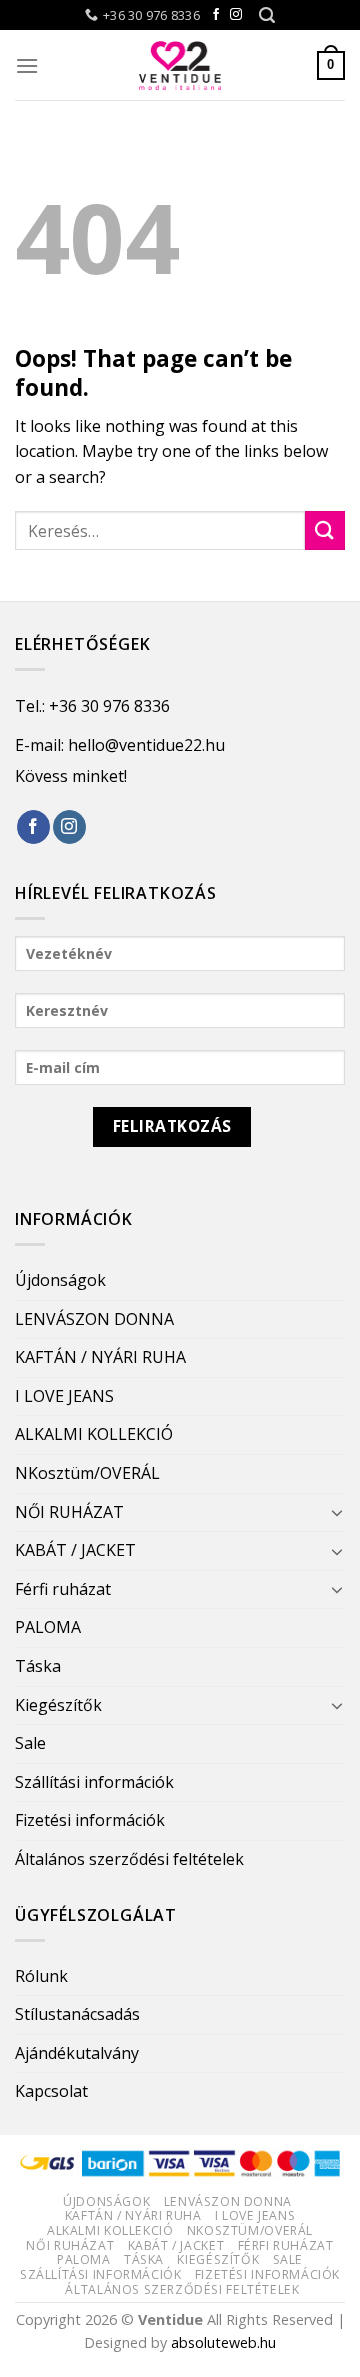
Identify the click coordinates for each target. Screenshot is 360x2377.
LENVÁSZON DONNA (94, 1319)
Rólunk (41, 1976)
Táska (38, 1666)
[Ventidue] (180, 65)
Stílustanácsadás (77, 2014)
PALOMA (48, 1627)
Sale (30, 1743)
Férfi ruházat (63, 1589)
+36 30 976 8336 (109, 706)
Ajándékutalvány (77, 2053)
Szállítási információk (94, 1782)
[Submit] (325, 530)
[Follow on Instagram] (236, 15)
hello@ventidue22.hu (146, 745)
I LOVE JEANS (64, 1396)
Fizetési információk (90, 1820)
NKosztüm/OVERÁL (87, 1473)
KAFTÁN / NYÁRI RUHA (100, 1357)
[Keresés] (267, 15)
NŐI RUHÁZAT (69, 1512)
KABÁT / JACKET (75, 1550)
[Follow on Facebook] (216, 15)
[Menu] (27, 65)
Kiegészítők (58, 1705)
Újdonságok (60, 1280)
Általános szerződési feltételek (129, 1859)
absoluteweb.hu (223, 2342)
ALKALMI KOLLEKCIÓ (94, 1434)
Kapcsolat (51, 2091)
